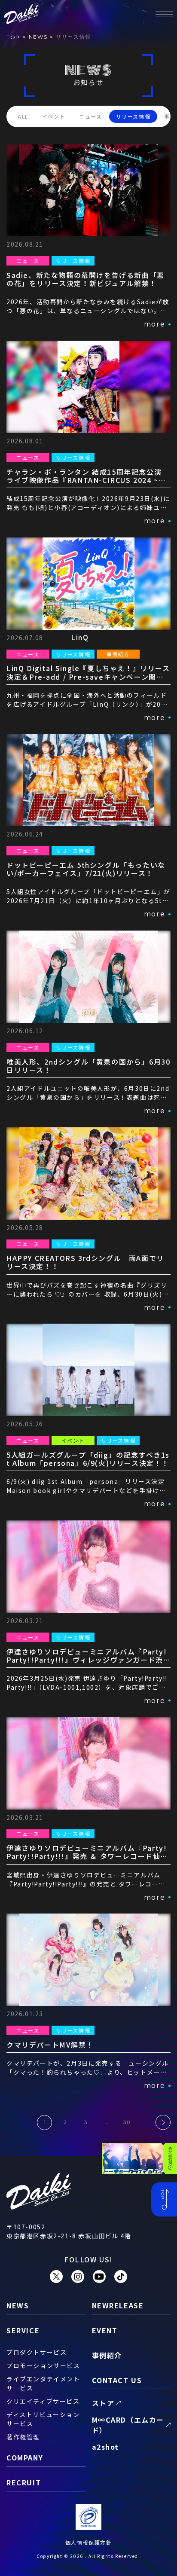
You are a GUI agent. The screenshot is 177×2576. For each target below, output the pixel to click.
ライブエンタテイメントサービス (43, 2383)
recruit (24, 2482)
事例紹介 (107, 2355)
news (38, 37)
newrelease (118, 2305)
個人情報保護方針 (89, 2542)
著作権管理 (23, 2437)
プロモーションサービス (43, 2365)
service (23, 2330)
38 (127, 2122)
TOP (13, 37)
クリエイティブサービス (43, 2401)
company (25, 2457)
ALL (23, 116)
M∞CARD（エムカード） (128, 2425)
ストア (103, 2403)
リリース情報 (133, 116)
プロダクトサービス (37, 2352)
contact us (117, 2380)
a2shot (106, 2447)
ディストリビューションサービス (43, 2419)
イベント (54, 116)
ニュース (90, 116)
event (105, 2330)
